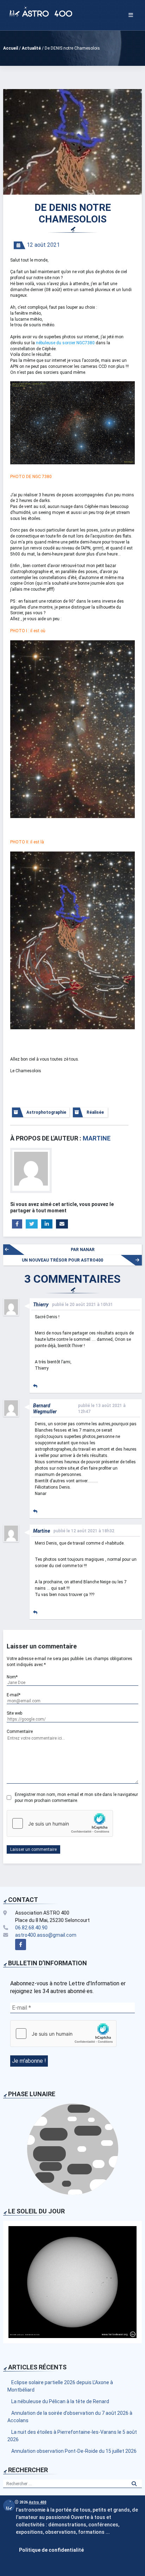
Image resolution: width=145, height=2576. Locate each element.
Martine (97, 1138)
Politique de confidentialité (51, 2550)
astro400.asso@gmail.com (46, 1935)
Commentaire (20, 1732)
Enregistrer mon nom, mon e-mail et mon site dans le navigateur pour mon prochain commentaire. (76, 1798)
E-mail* (14, 1695)
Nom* (12, 1677)
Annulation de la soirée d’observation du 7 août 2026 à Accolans (70, 2417)
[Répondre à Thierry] (35, 1386)
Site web (14, 1713)
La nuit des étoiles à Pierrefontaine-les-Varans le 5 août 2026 (72, 2436)
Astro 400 (38, 2502)
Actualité (31, 48)
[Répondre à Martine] (35, 1613)
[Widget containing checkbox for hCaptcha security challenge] (60, 1823)
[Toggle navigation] (131, 15)
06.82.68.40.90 (31, 1928)
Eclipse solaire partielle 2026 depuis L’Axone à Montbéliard (60, 2386)
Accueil (11, 48)
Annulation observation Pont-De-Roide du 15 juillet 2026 (74, 2451)
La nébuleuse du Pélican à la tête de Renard (60, 2401)
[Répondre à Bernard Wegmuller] (35, 1512)
